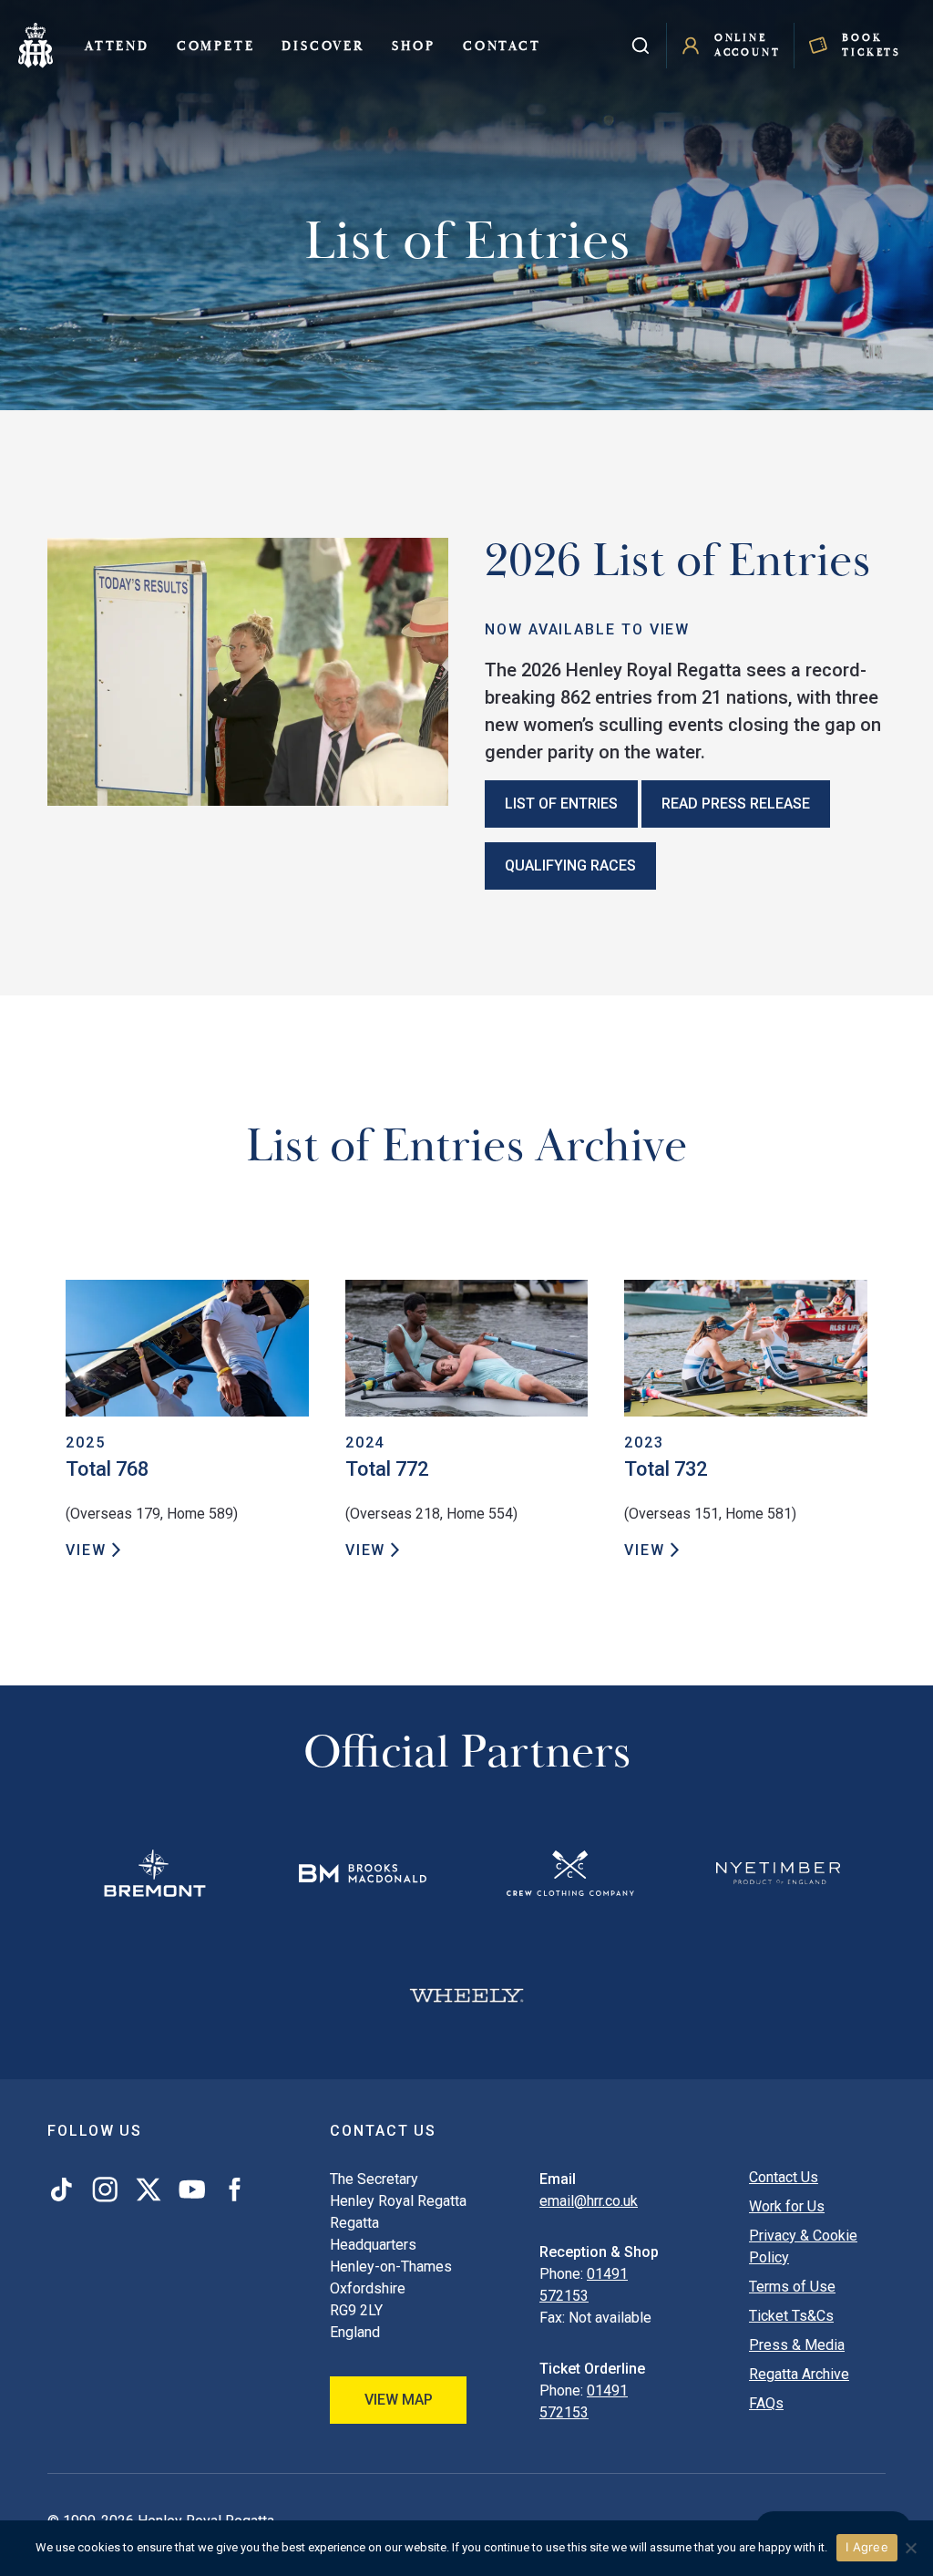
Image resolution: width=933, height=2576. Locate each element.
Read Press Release (736, 804)
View (86, 1550)
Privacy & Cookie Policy (803, 2246)
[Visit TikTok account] (65, 2190)
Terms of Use (792, 2287)
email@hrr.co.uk (589, 2201)
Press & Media (797, 2345)
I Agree (867, 2547)
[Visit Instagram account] (105, 2190)
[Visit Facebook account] (231, 2190)
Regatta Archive (799, 2374)
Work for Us (787, 2206)
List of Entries (561, 804)
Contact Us (784, 2177)
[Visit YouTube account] (192, 2190)
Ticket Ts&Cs (791, 2316)
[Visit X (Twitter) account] (149, 2190)
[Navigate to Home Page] (36, 46)
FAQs (766, 2403)
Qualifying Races (570, 866)
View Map (399, 2400)
